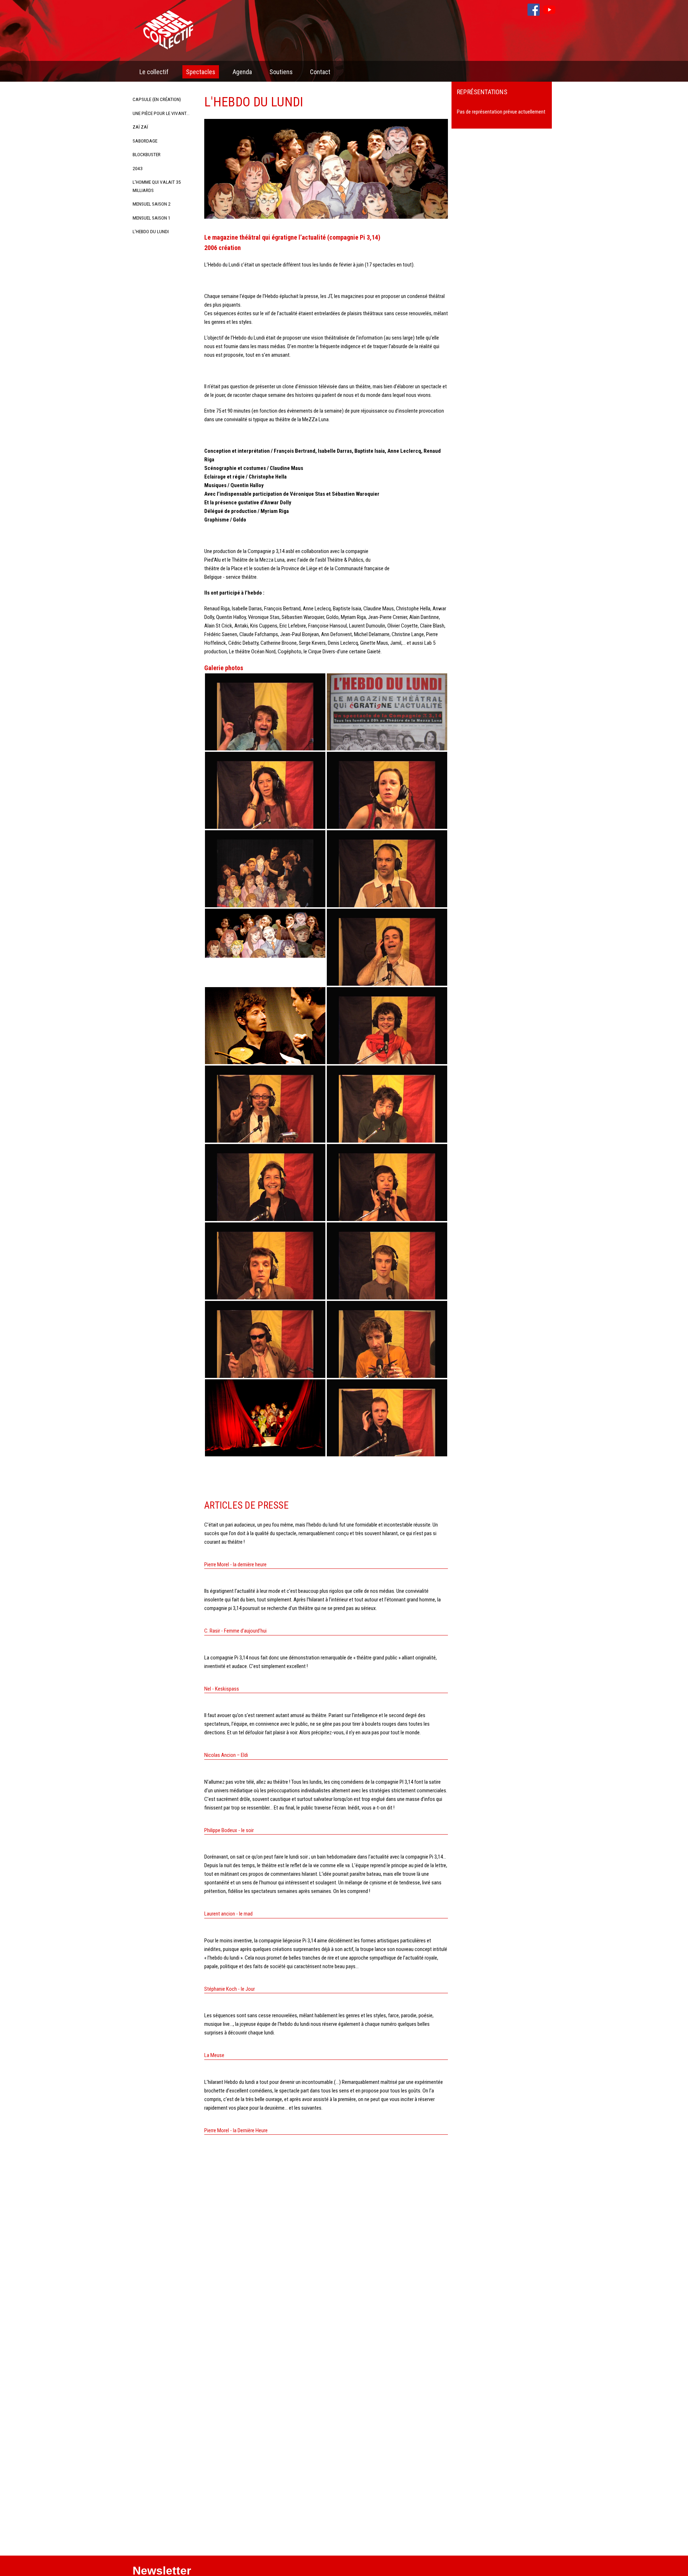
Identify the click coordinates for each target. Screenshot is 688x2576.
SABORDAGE (145, 141)
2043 (138, 168)
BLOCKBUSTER (147, 154)
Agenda (242, 72)
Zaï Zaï (140, 127)
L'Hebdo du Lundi (151, 231)
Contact (320, 72)
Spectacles (201, 72)
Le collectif (154, 72)
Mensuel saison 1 (152, 218)
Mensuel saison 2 (152, 204)
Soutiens (281, 72)
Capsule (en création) (157, 99)
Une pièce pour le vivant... (161, 113)
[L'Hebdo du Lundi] (265, 719)
